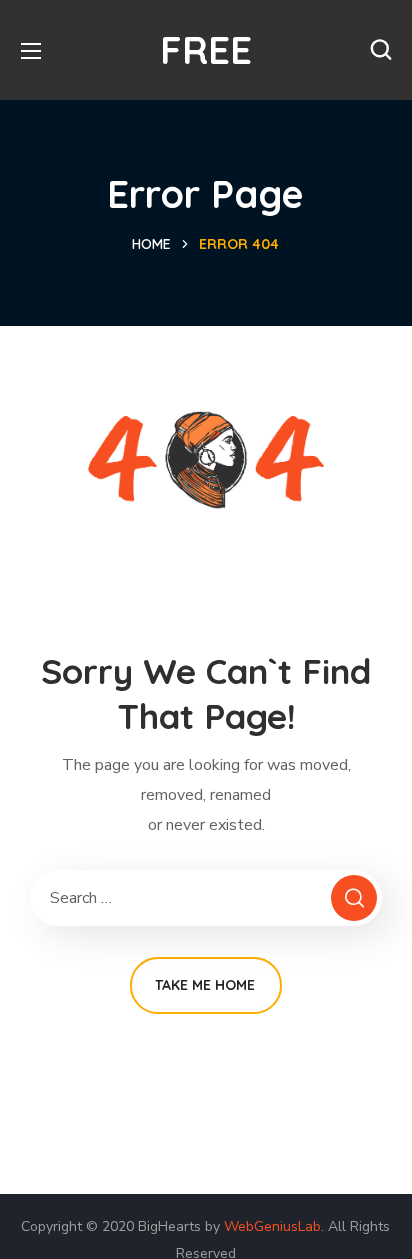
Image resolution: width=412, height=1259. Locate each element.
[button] (381, 50)
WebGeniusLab (272, 1226)
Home (151, 244)
